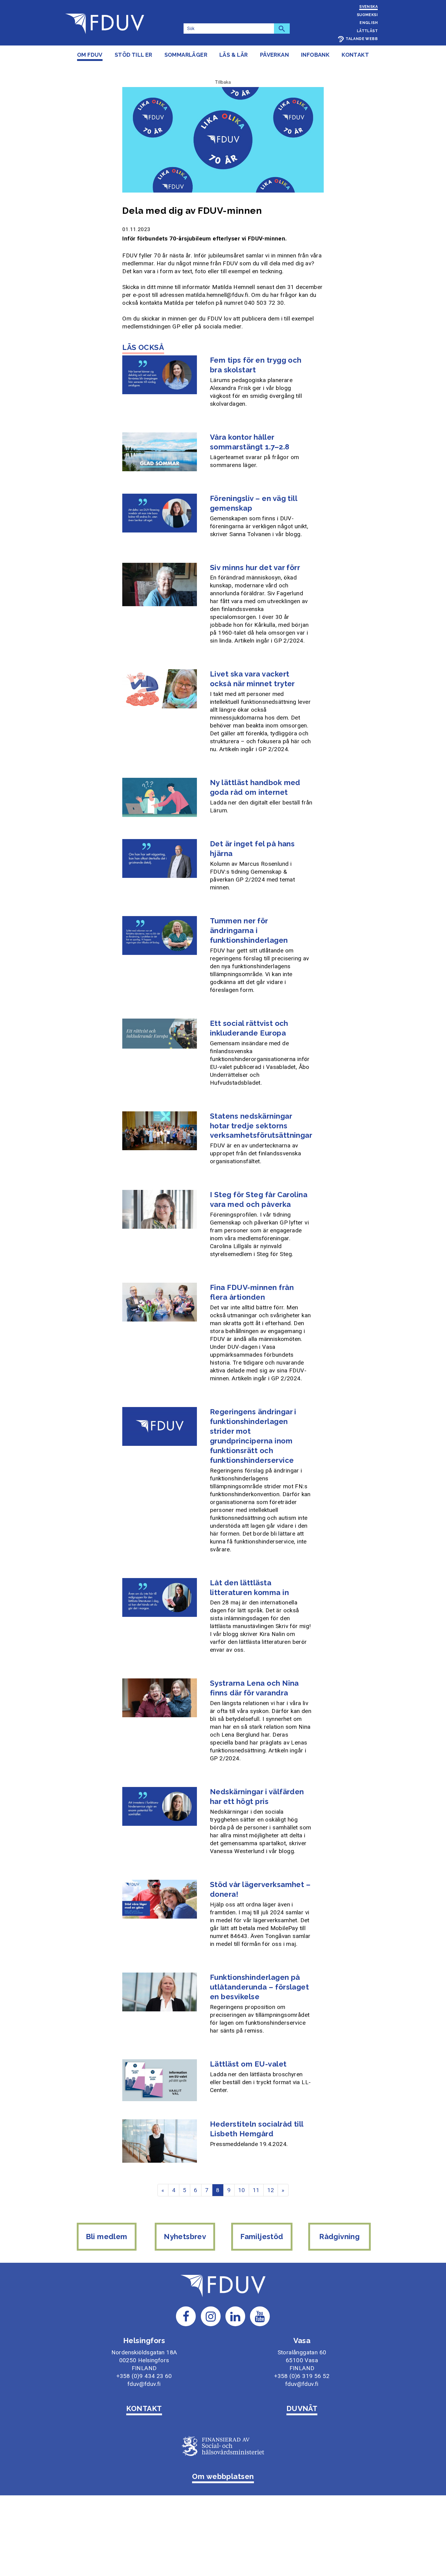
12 (271, 2190)
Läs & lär (234, 55)
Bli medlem (107, 2237)
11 (256, 2190)
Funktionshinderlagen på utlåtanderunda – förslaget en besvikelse (259, 1987)
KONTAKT (144, 2408)
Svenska (368, 7)
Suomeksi (367, 15)
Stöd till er (133, 55)
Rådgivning (340, 2237)
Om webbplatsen (223, 2476)
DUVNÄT (302, 2408)
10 (242, 2190)
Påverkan (274, 55)
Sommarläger (186, 55)
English (369, 23)
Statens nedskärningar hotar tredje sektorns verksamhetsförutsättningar (261, 1126)
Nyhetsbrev (185, 2237)
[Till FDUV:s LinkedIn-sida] (235, 2316)
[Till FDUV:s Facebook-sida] (186, 2316)
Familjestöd (262, 2237)
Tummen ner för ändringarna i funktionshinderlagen (249, 930)
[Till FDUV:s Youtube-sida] (260, 2316)
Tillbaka (223, 82)
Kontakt (355, 55)
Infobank (315, 55)
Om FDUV (90, 55)
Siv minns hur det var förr (255, 568)
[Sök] (282, 29)
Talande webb (362, 39)
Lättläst (367, 31)
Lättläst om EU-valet (248, 2064)
